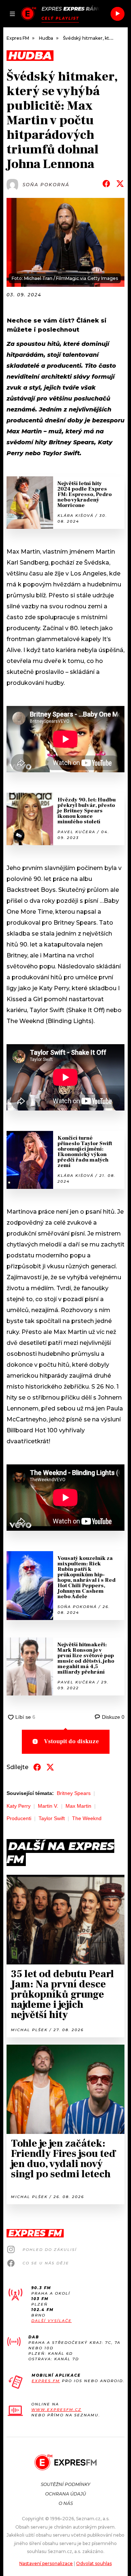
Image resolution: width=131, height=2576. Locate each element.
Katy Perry (19, 1806)
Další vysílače (51, 2321)
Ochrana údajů (65, 2494)
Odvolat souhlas (94, 2563)
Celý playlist (60, 18)
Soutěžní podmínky (65, 2484)
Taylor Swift (52, 1818)
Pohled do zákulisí (50, 2250)
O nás (66, 2503)
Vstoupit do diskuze (72, 1741)
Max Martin (78, 1806)
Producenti (19, 1818)
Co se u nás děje (46, 2263)
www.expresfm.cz (56, 2410)
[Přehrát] (118, 14)
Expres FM (46, 2381)
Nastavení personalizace (46, 2563)
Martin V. (48, 1806)
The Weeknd (87, 1818)
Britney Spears (74, 1793)
